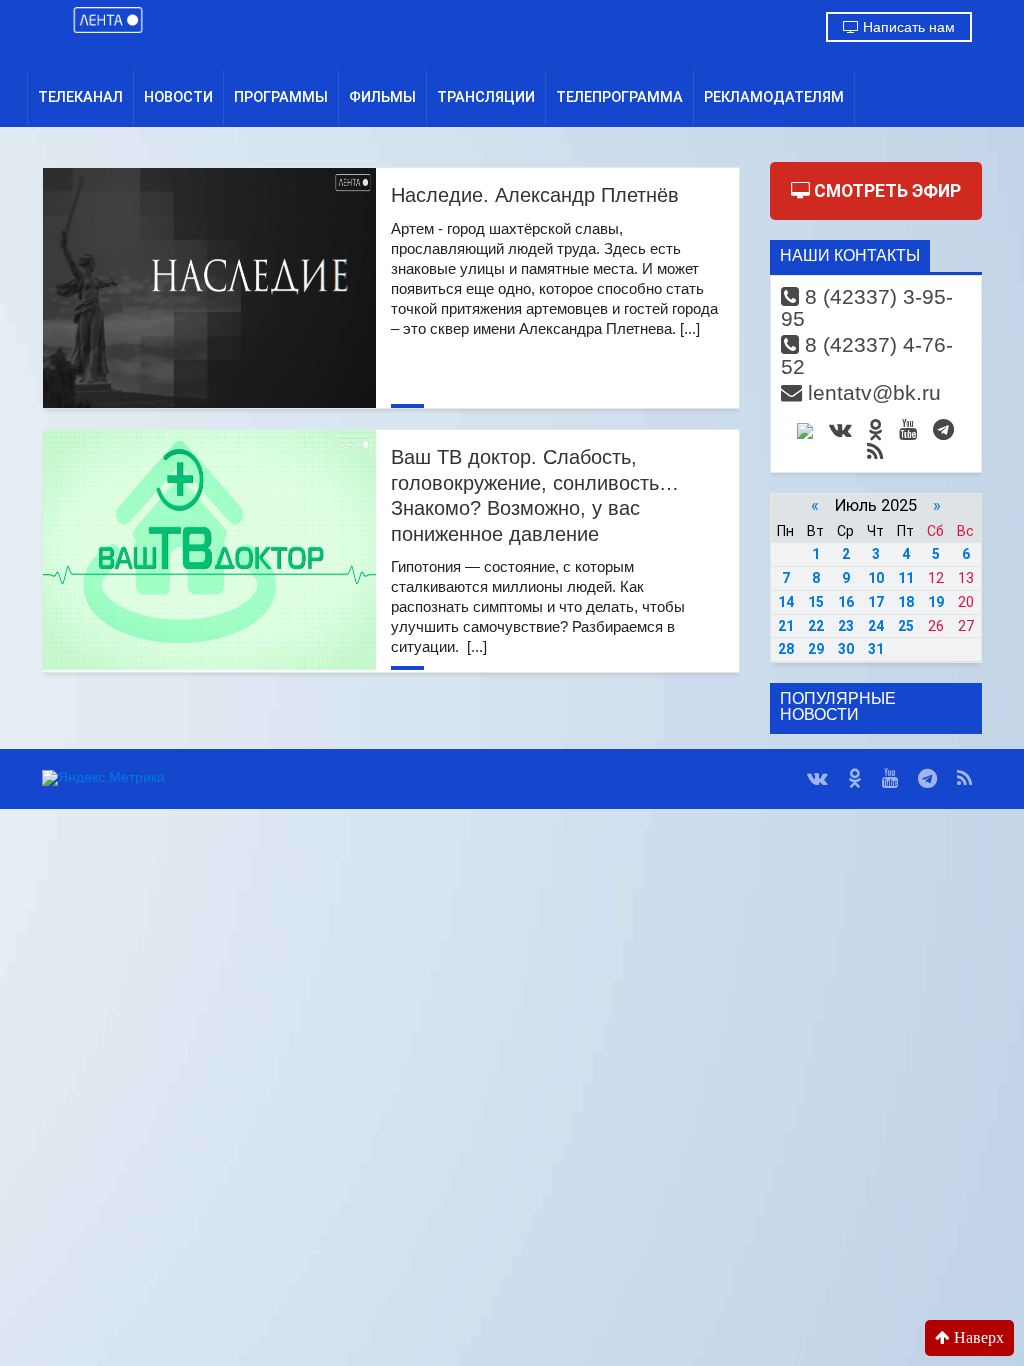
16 (846, 602)
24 (876, 626)
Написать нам (907, 27)
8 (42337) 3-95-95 (867, 307)
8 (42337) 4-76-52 (867, 355)
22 (816, 626)
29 (816, 649)
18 (906, 602)
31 (876, 649)
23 (846, 626)
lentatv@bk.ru (871, 392)
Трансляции (486, 97)
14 (786, 602)
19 (936, 602)
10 (876, 578)
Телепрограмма (619, 97)
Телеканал (80, 97)
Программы (281, 97)
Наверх (977, 1337)
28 (786, 649)
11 (906, 578)
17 (876, 602)
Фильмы (382, 97)
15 (816, 602)
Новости (178, 97)
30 (846, 649)
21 (786, 626)
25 (906, 626)
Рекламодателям (774, 97)
